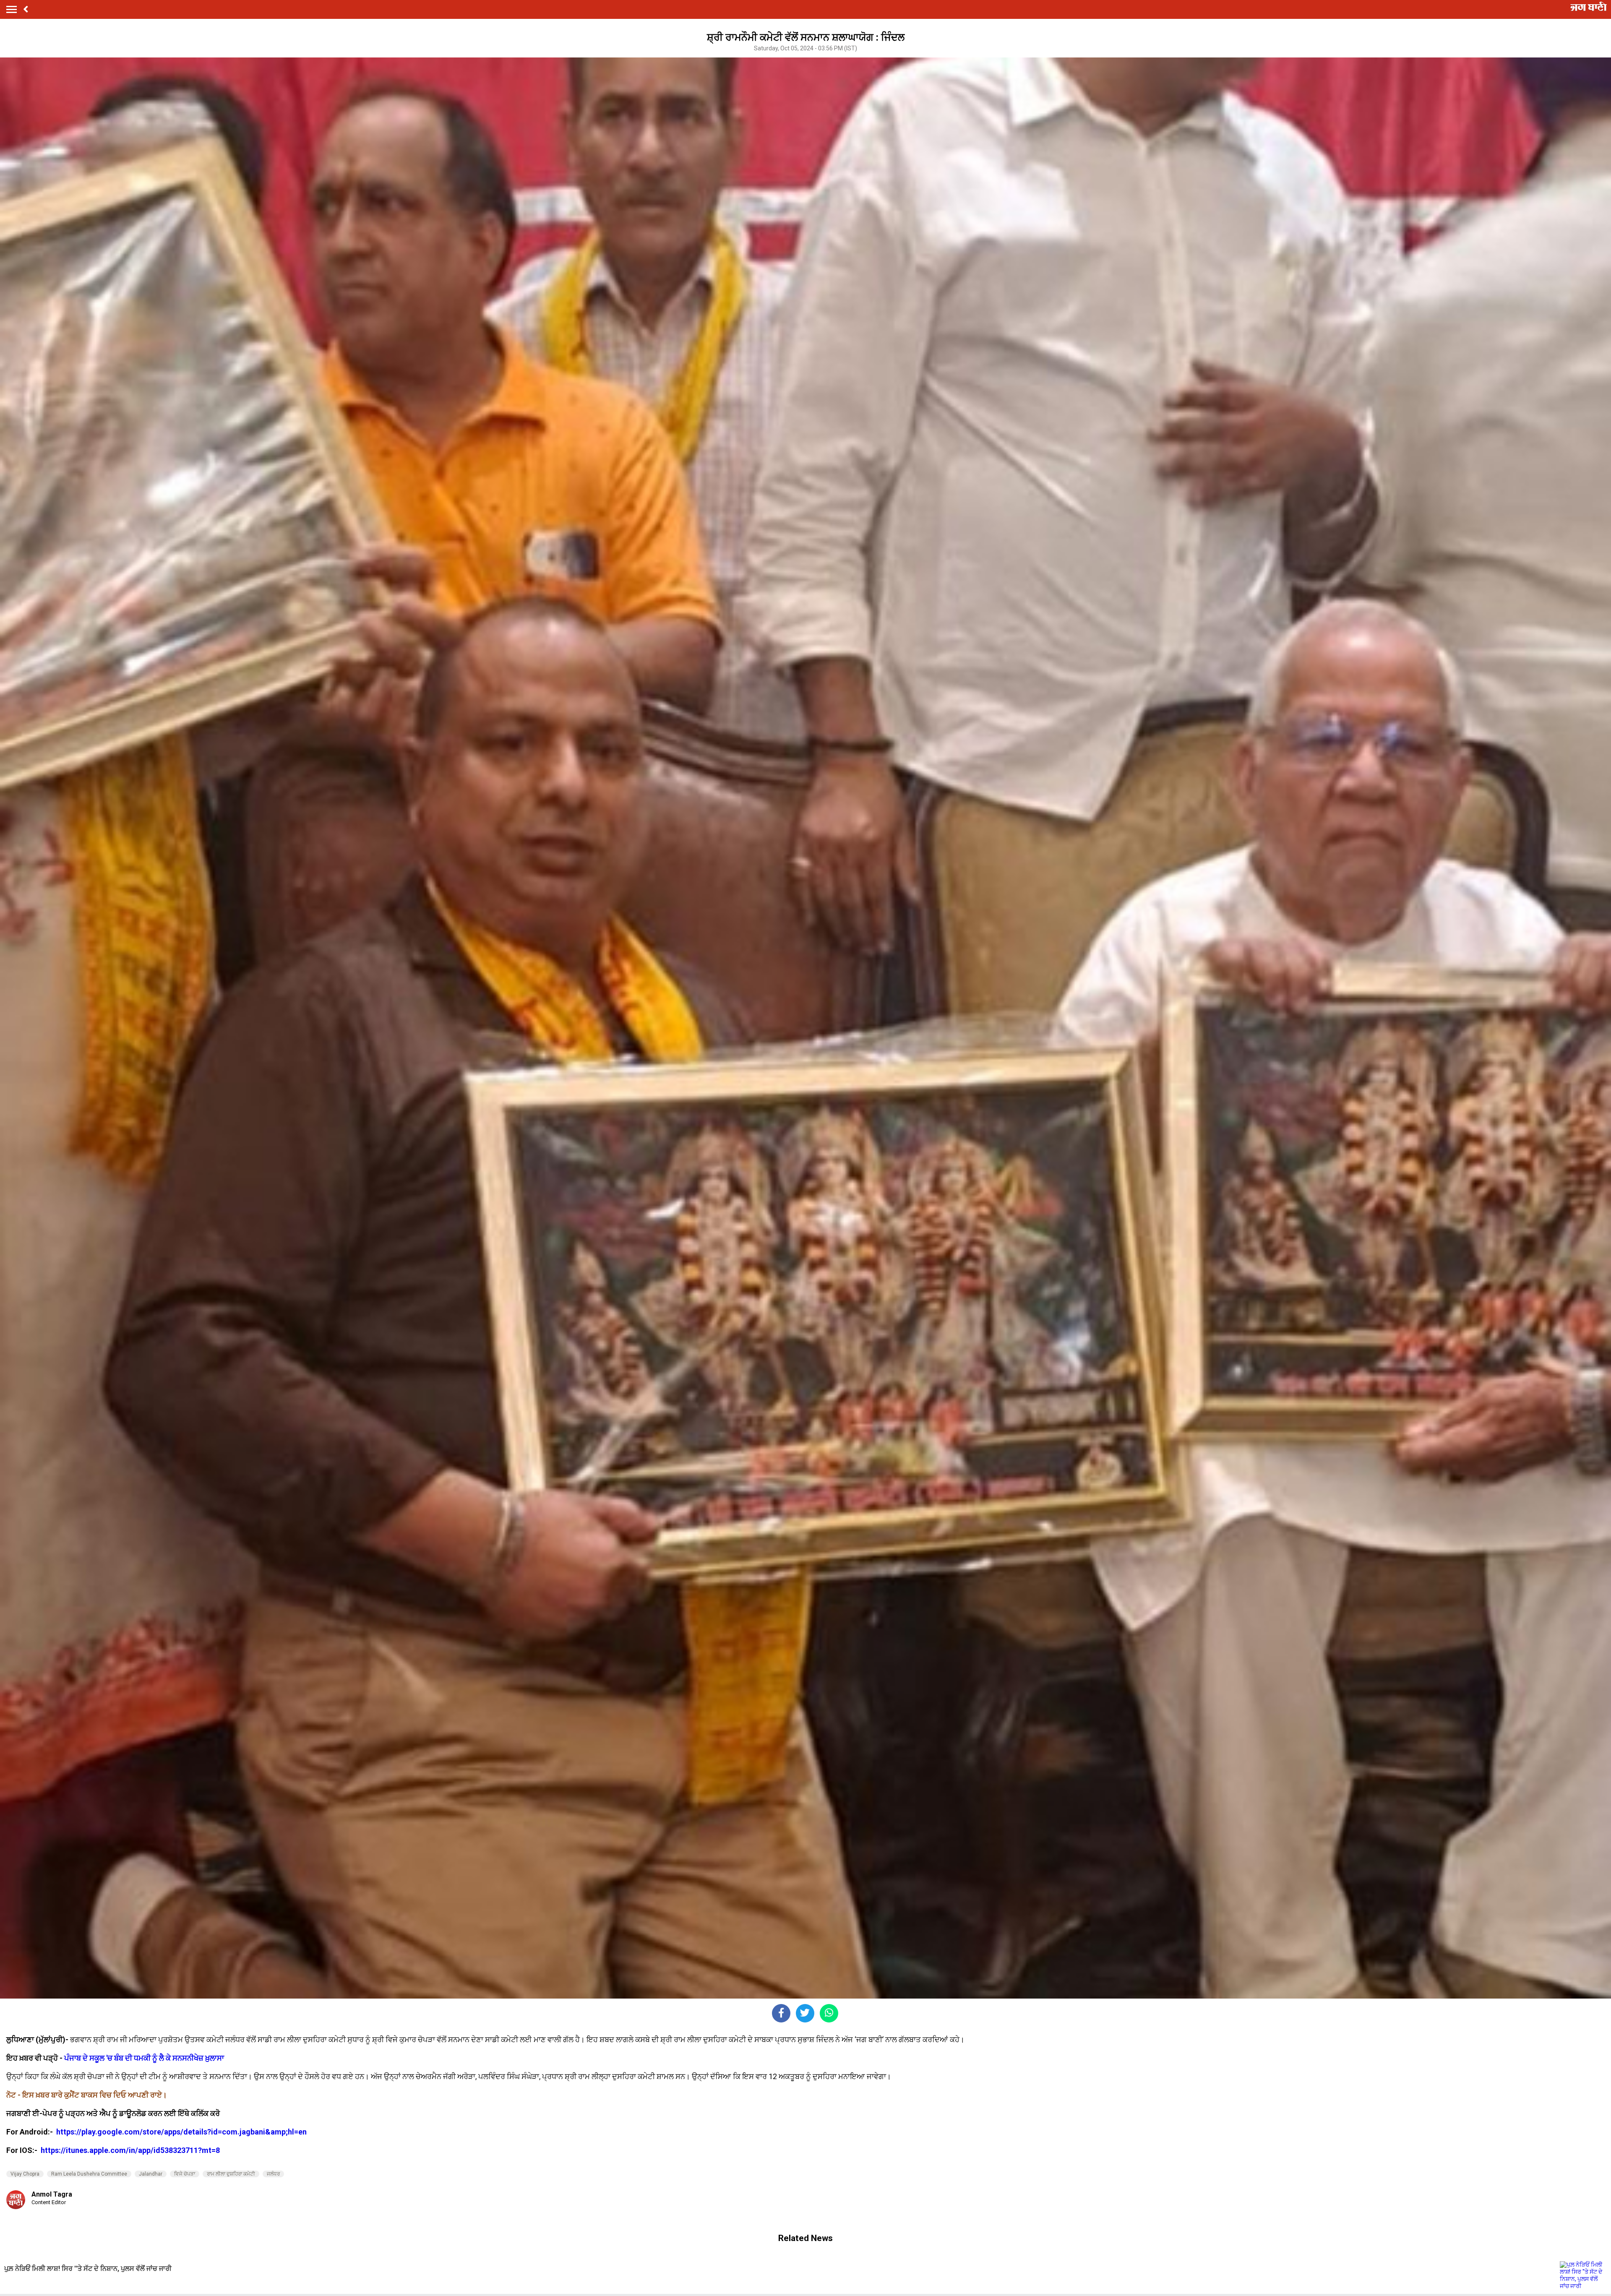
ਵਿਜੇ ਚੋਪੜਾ (185, 2174)
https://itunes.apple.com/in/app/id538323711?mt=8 (130, 2150)
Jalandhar (151, 2174)
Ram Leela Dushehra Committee (89, 2174)
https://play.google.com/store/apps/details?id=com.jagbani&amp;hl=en (182, 2132)
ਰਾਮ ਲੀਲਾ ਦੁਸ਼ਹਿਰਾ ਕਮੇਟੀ (231, 2174)
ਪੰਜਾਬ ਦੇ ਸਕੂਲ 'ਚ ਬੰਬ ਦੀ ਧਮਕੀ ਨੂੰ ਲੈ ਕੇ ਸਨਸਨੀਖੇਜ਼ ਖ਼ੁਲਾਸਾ (143, 2058)
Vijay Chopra (25, 2174)
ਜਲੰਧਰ (273, 2174)
